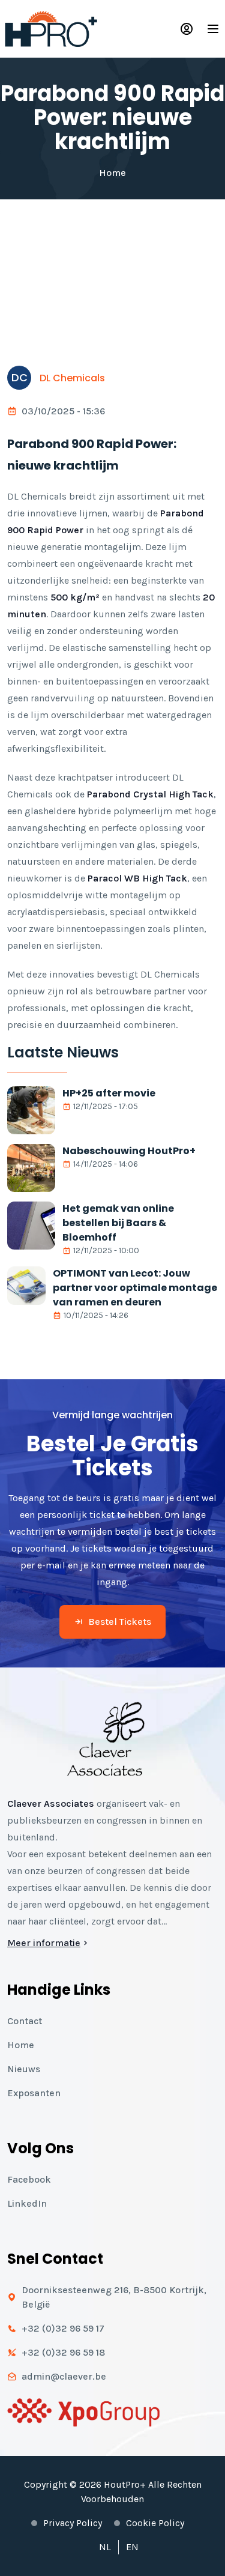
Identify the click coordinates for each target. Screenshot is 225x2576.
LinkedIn (27, 2203)
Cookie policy (155, 2523)
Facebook (29, 2179)
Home (112, 173)
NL (105, 2547)
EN (132, 2547)
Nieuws (24, 2069)
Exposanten (34, 2093)
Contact (25, 2021)
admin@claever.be (64, 2376)
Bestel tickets (120, 1622)
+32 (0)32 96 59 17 (63, 2328)
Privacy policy (73, 2523)
